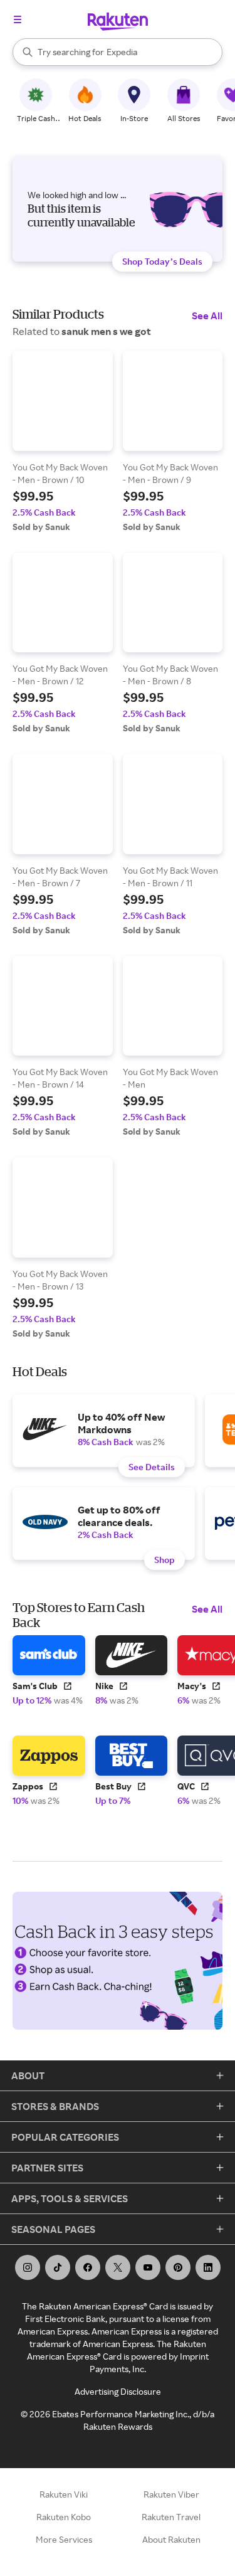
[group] (63, 442)
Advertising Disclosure (118, 2391)
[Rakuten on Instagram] (28, 2267)
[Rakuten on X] (118, 2267)
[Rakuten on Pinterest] (178, 2267)
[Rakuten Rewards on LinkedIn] (208, 2267)
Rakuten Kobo (64, 2517)
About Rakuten (171, 2539)
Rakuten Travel (171, 2517)
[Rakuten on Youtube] (148, 2267)
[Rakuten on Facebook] (88, 2267)
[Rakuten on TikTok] (58, 2267)
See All (207, 315)
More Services (64, 2539)
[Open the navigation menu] (18, 19)
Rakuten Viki (64, 2494)
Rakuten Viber (171, 2494)
